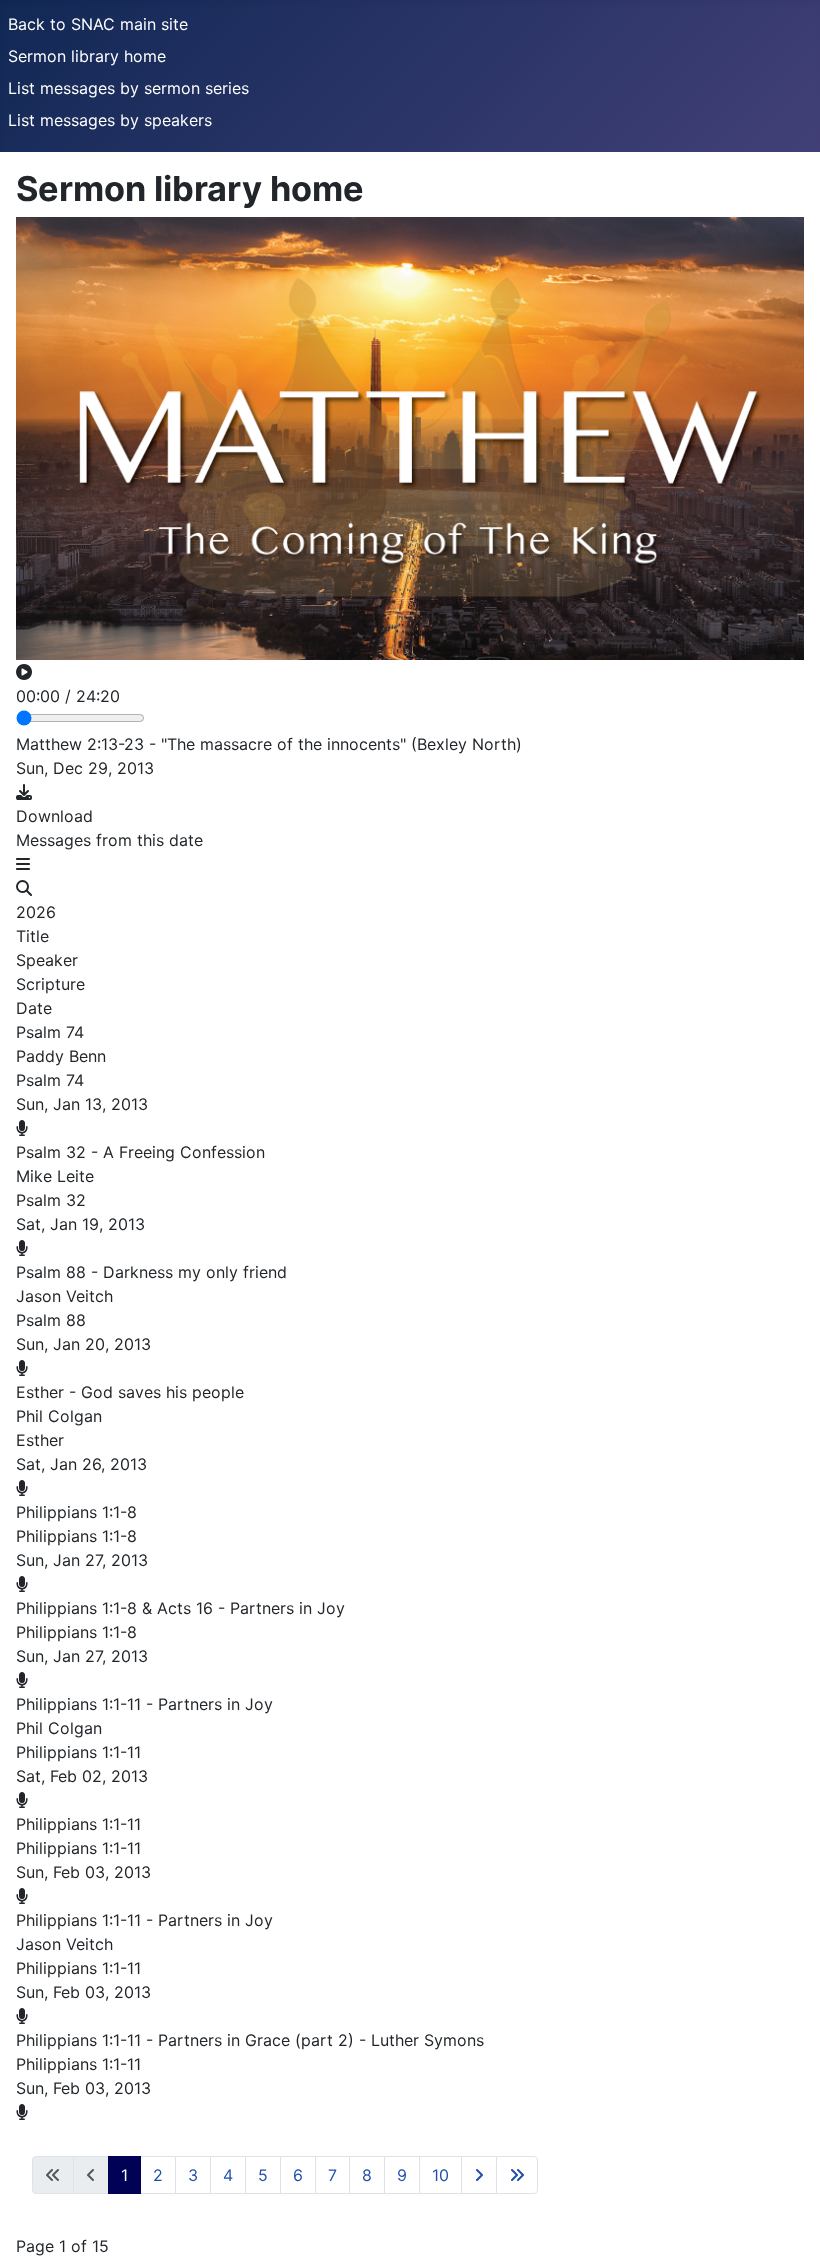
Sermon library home (87, 56)
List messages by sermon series (128, 88)
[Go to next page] (479, 2175)
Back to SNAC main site (98, 24)
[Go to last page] (517, 2175)
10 (440, 2175)
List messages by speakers (110, 120)
